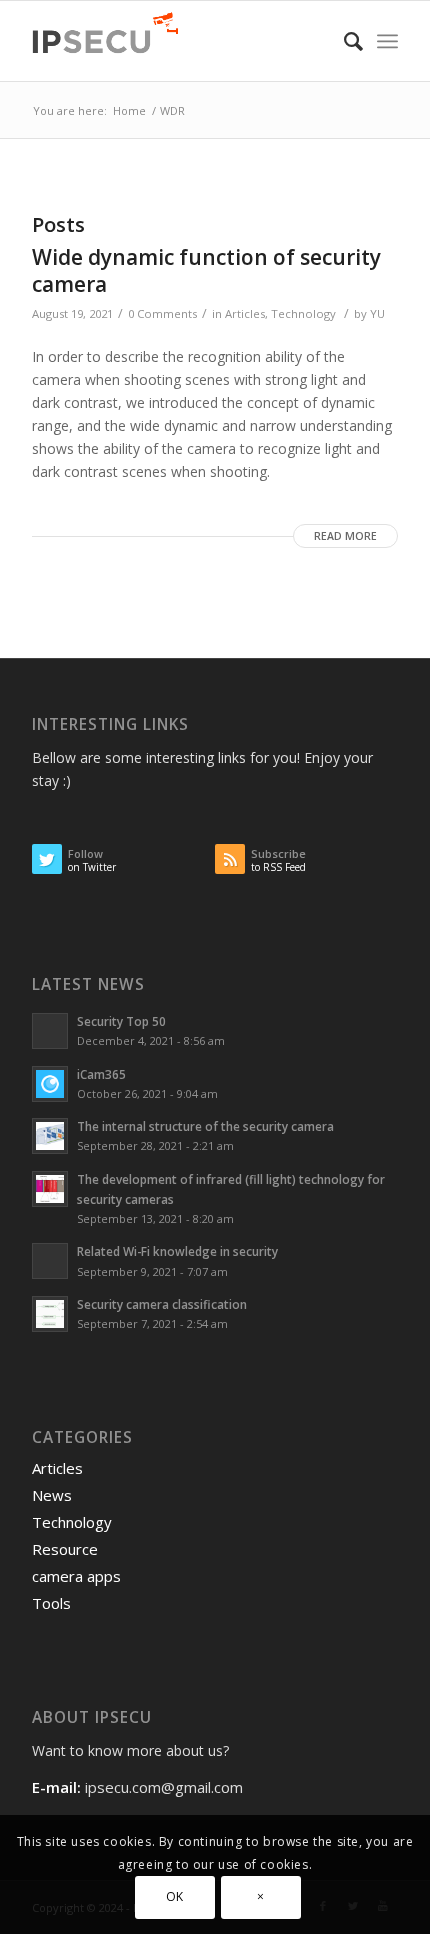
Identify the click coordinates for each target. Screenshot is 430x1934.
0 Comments (162, 313)
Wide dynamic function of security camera (206, 270)
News (52, 1495)
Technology (303, 313)
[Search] (343, 41)
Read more (345, 536)
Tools (51, 1603)
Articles (245, 313)
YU (377, 313)
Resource (65, 1549)
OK (175, 1896)
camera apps (76, 1576)
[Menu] (387, 41)
